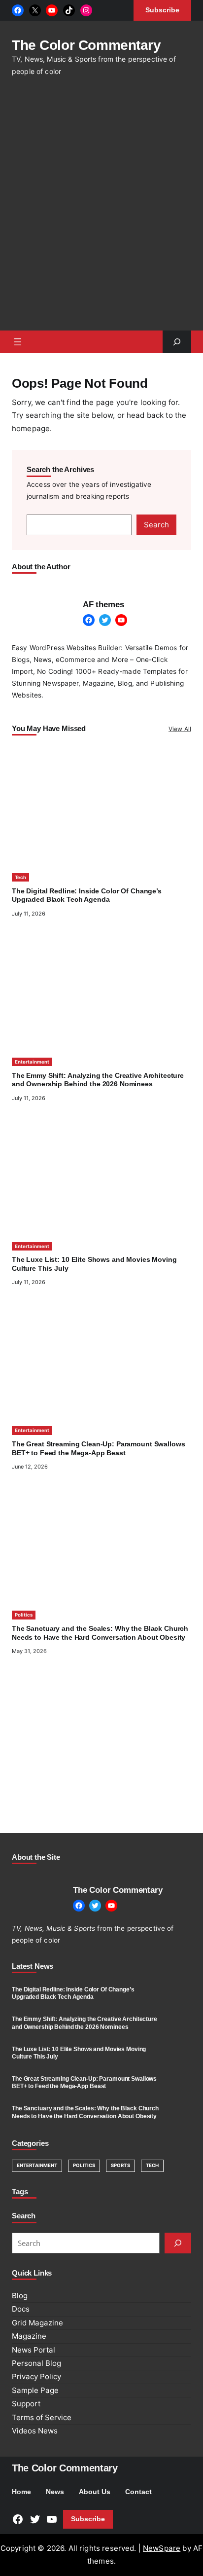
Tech (20, 877)
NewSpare (162, 2548)
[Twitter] (105, 620)
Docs (21, 2309)
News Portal (34, 2350)
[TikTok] (69, 10)
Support (26, 2404)
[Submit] (178, 2243)
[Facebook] (18, 10)
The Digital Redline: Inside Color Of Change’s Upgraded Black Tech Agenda (73, 1993)
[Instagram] (86, 10)
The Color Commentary (86, 45)
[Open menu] (18, 342)
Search (156, 525)
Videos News (35, 2431)
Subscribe (88, 2519)
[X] (35, 10)
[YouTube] (52, 10)
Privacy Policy (36, 2376)
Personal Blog (36, 2363)
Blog (20, 2296)
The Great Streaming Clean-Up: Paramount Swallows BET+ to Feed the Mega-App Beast (84, 2082)
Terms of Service (42, 2417)
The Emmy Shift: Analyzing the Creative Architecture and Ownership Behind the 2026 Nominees (85, 2023)
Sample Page (35, 2390)
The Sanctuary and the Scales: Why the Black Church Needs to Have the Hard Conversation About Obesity (85, 2112)
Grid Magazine (37, 2323)
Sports (120, 2165)
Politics (24, 1615)
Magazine (29, 2336)
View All (180, 729)
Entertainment (32, 1062)
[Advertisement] (101, 209)
